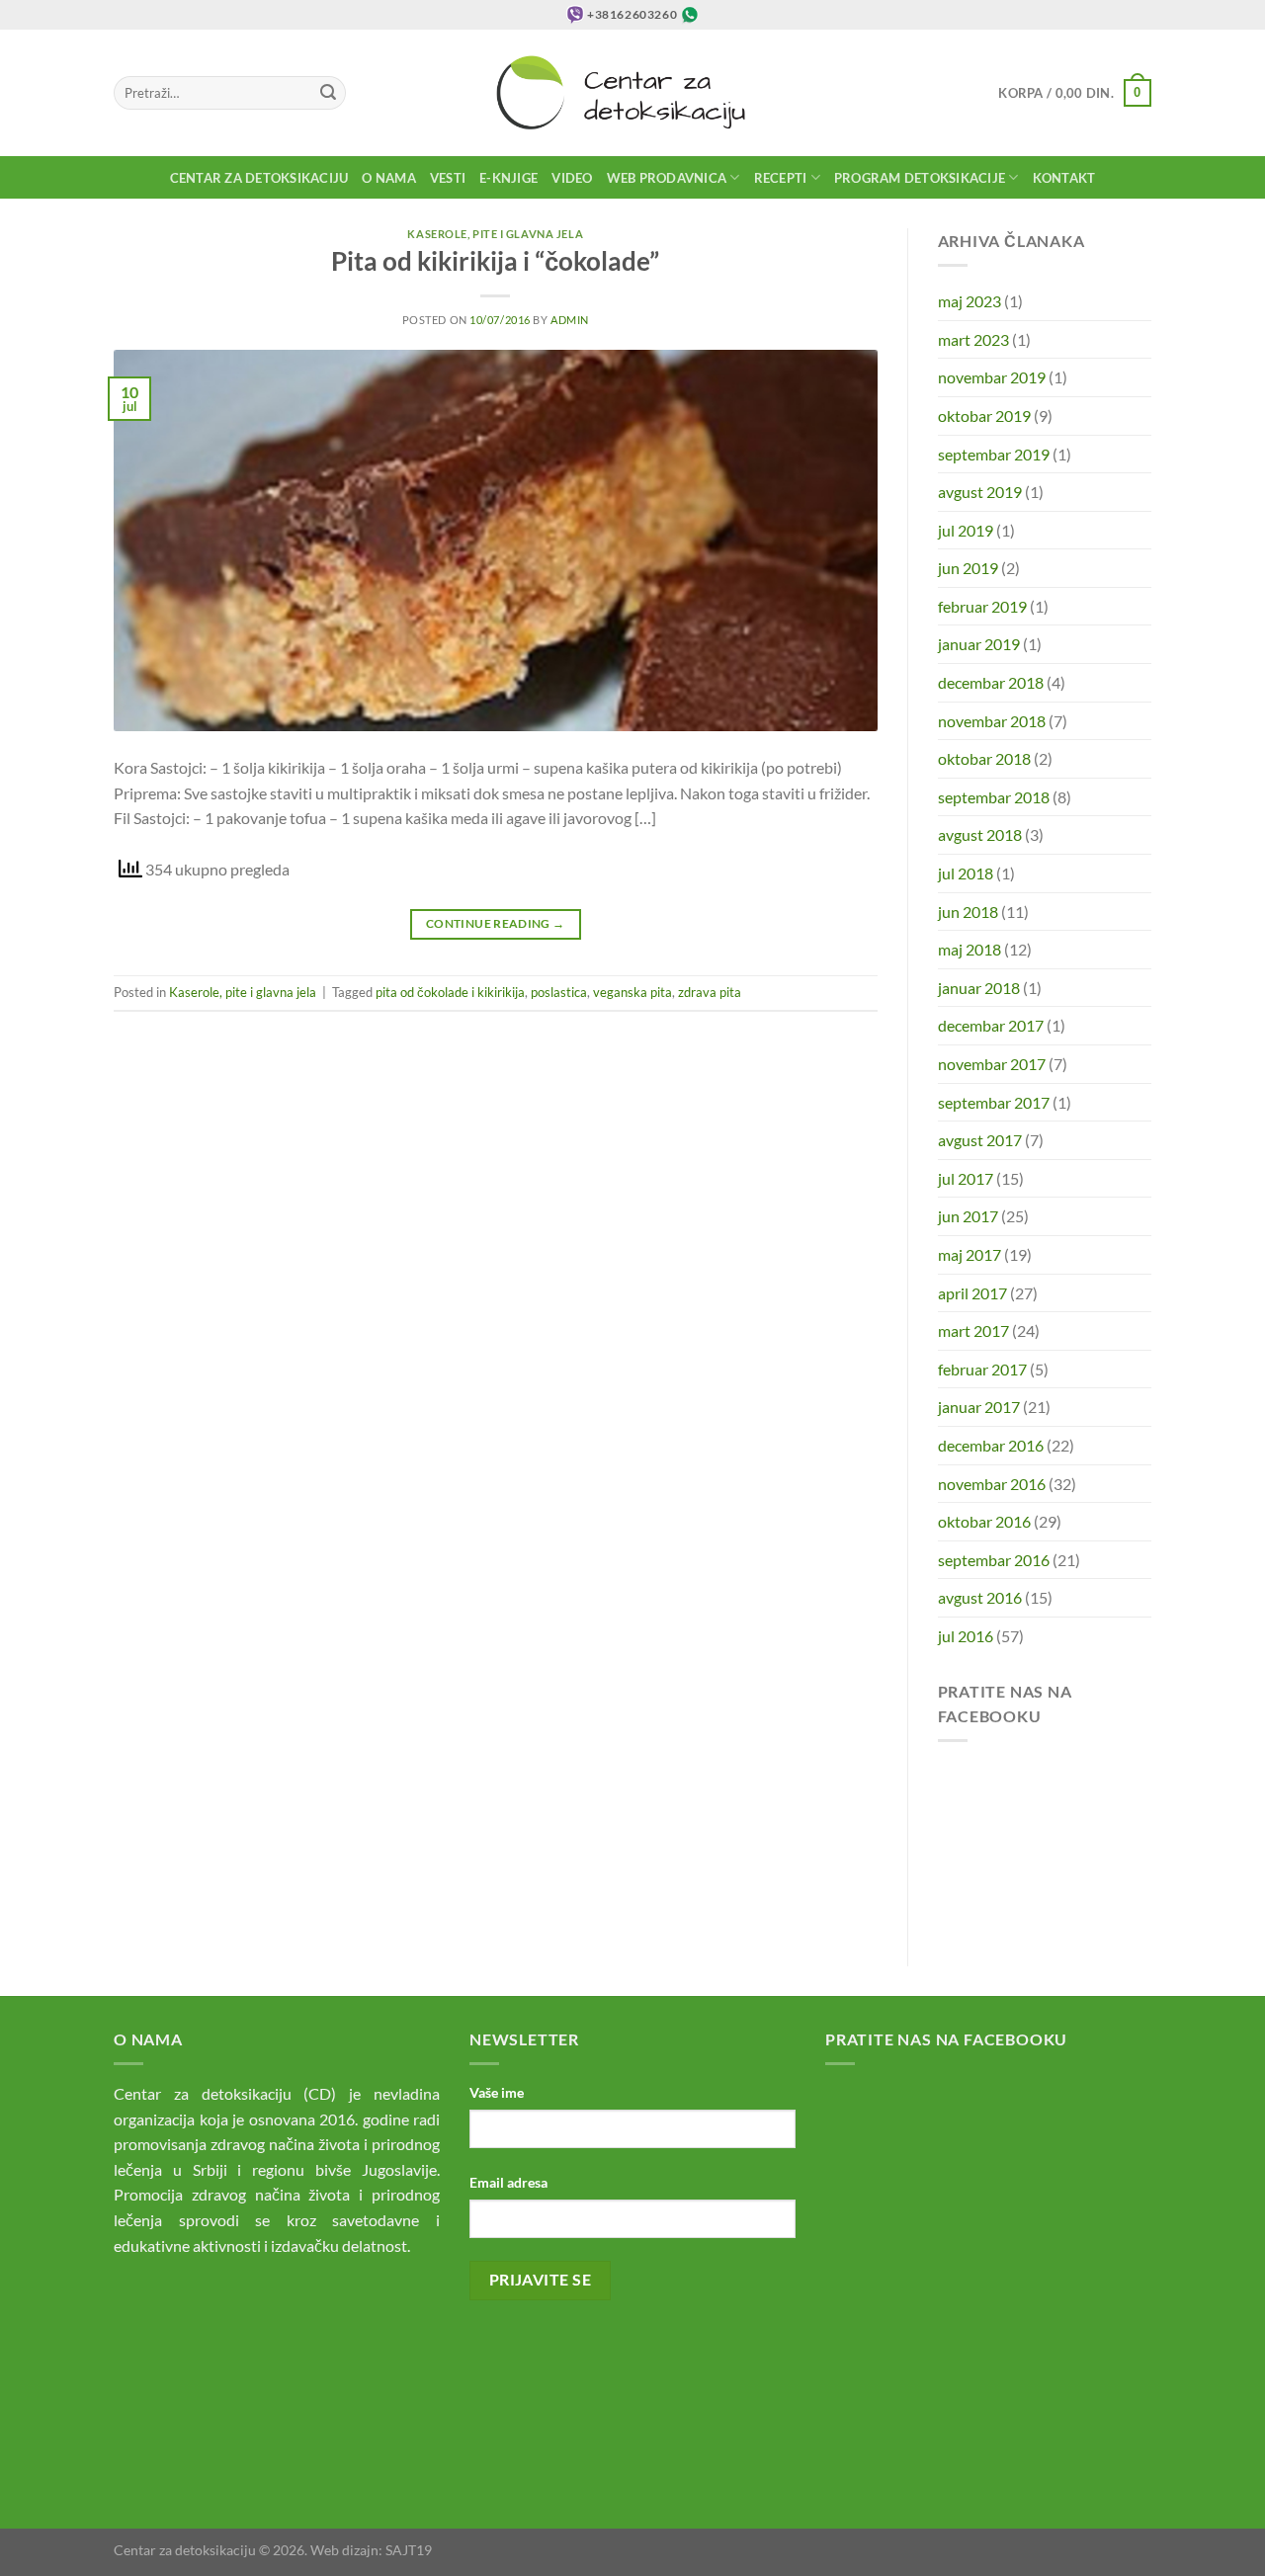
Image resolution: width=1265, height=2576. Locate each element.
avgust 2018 (980, 834)
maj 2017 (970, 1254)
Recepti (781, 178)
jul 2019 (966, 530)
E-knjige (508, 178)
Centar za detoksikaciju (259, 178)
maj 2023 (970, 301)
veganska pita (632, 992)
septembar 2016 (994, 1560)
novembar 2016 (992, 1484)
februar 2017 (982, 1369)
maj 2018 (970, 949)
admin (570, 320)
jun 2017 (968, 1216)
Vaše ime (497, 2092)
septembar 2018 (994, 797)
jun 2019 (968, 568)
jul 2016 (966, 1636)
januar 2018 (979, 988)
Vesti (448, 178)
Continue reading (496, 923)
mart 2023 (973, 339)
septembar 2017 (994, 1102)
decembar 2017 (991, 1025)
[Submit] (328, 93)
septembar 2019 (994, 454)
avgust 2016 (980, 1597)
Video (572, 178)
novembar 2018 (992, 721)
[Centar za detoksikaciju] (633, 93)
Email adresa (508, 2182)
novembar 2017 (992, 1064)
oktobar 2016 (984, 1521)
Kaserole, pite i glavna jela (495, 234)
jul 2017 (966, 1178)
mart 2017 (973, 1330)
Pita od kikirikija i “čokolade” (495, 261)
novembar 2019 (992, 377)
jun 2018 (968, 912)
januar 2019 (979, 644)
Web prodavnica (667, 178)
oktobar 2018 (984, 758)
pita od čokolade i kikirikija (450, 992)
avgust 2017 (980, 1140)
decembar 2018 (991, 682)
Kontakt (1064, 178)
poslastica (559, 992)
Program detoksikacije (920, 178)
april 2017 (972, 1293)
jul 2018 (966, 873)
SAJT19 (409, 2550)
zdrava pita (710, 992)
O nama (389, 178)
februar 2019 (982, 606)
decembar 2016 (991, 1445)
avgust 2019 (980, 492)
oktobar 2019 (984, 415)
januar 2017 (979, 1407)
